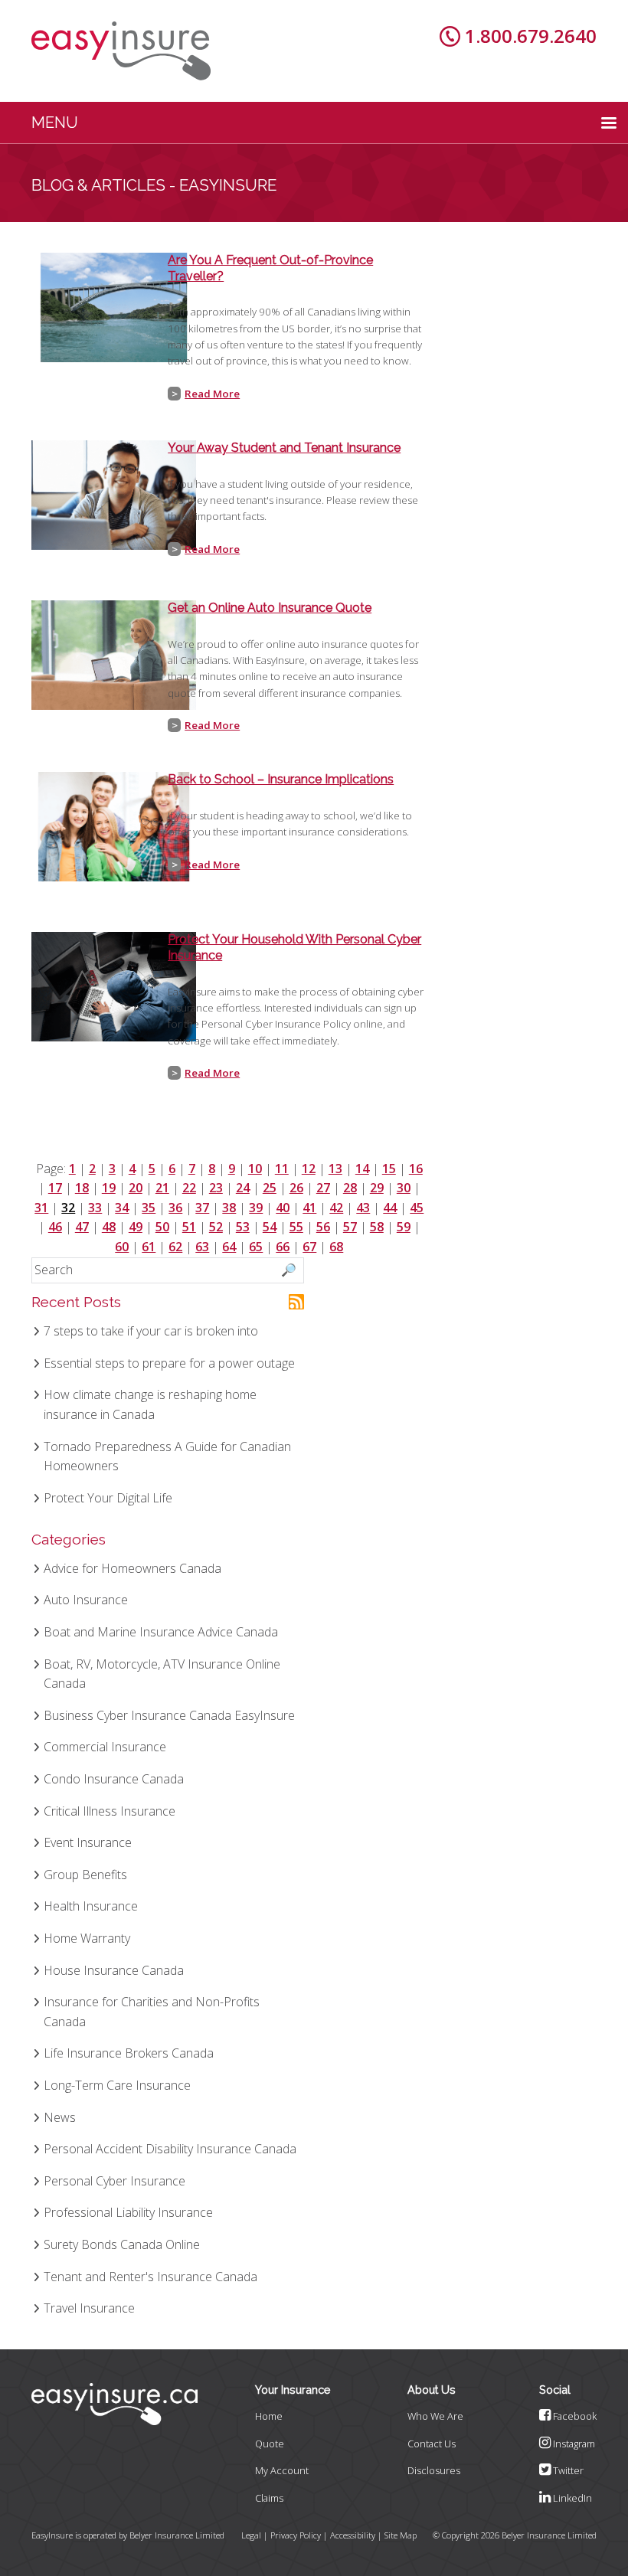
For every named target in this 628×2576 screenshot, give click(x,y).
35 (149, 1208)
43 (363, 1208)
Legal (251, 2535)
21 (162, 1188)
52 (216, 1227)
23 (216, 1188)
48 (109, 1227)
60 (122, 1247)
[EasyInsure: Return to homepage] (121, 51)
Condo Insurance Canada (114, 1779)
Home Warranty (87, 1938)
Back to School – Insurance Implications (281, 779)
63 (202, 1247)
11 (282, 1169)
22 (189, 1188)
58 (377, 1227)
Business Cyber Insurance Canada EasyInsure (169, 1715)
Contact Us (432, 2444)
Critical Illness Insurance (110, 1811)
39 (256, 1208)
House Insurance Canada (114, 1970)
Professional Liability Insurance (128, 2212)
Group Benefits (85, 1875)
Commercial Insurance (105, 1747)
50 (162, 1227)
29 (377, 1188)
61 (149, 1247)
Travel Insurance (89, 2308)
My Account (282, 2470)
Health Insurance (91, 1906)
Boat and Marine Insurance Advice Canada (161, 1632)
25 (270, 1188)
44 (390, 1208)
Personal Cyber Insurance (114, 2181)
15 (389, 1169)
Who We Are (435, 2416)
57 (350, 1227)
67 (309, 1247)
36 (175, 1208)
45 (417, 1208)
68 (336, 1247)
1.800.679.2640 (531, 36)
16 (416, 1169)
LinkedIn (571, 2498)
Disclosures (434, 2470)
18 (82, 1188)
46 (55, 1227)
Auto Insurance (86, 1600)
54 (270, 1227)
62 (175, 1247)
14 (362, 1169)
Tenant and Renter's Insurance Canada (150, 2277)
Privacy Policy (296, 2535)
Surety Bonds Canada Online (122, 2244)
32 (68, 1208)
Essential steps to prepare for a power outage (169, 1363)
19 (109, 1188)
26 (296, 1188)
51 (189, 1227)
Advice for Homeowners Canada (132, 1568)
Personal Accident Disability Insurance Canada (170, 2149)
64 (229, 1247)
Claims (269, 2498)
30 (404, 1188)
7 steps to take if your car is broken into (151, 1331)
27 (323, 1188)
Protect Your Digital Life (108, 1498)
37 (202, 1208)
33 (95, 1208)
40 (283, 1208)
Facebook (574, 2416)
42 (336, 1208)
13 (335, 1169)
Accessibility (353, 2535)
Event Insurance (88, 1842)
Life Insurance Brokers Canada (129, 2053)
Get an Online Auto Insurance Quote (270, 608)
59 (404, 1227)
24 (243, 1188)
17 (55, 1188)
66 (283, 1247)
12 (309, 1169)
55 (296, 1227)
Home (269, 2416)
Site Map (401, 2535)
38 (229, 1208)
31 (41, 1208)
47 (82, 1227)
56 (323, 1227)
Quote (270, 2444)
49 (136, 1227)
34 (122, 1208)
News (60, 2117)
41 (309, 1208)
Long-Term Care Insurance (117, 2085)
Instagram (573, 2444)
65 (256, 1247)
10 (255, 1169)
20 (136, 1188)
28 (350, 1188)
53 (243, 1227)
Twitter (567, 2470)
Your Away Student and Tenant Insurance (284, 448)
